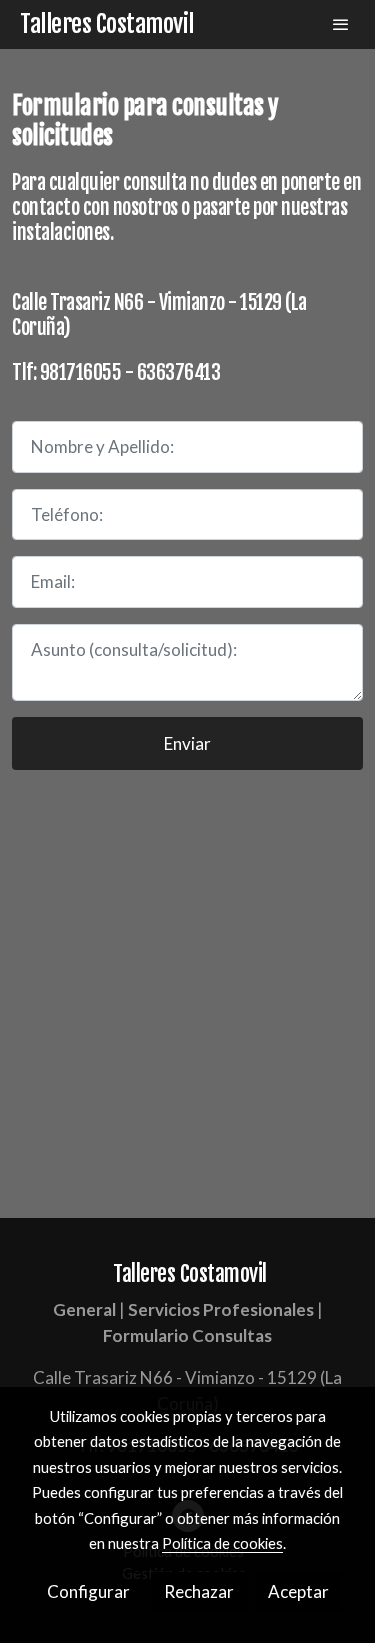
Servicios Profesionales (221, 1309)
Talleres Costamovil (107, 24)
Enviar (187, 743)
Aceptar (298, 1591)
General (84, 1309)
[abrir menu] (341, 24)
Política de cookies (222, 1543)
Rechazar (199, 1591)
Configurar (88, 1591)
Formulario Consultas (187, 1335)
